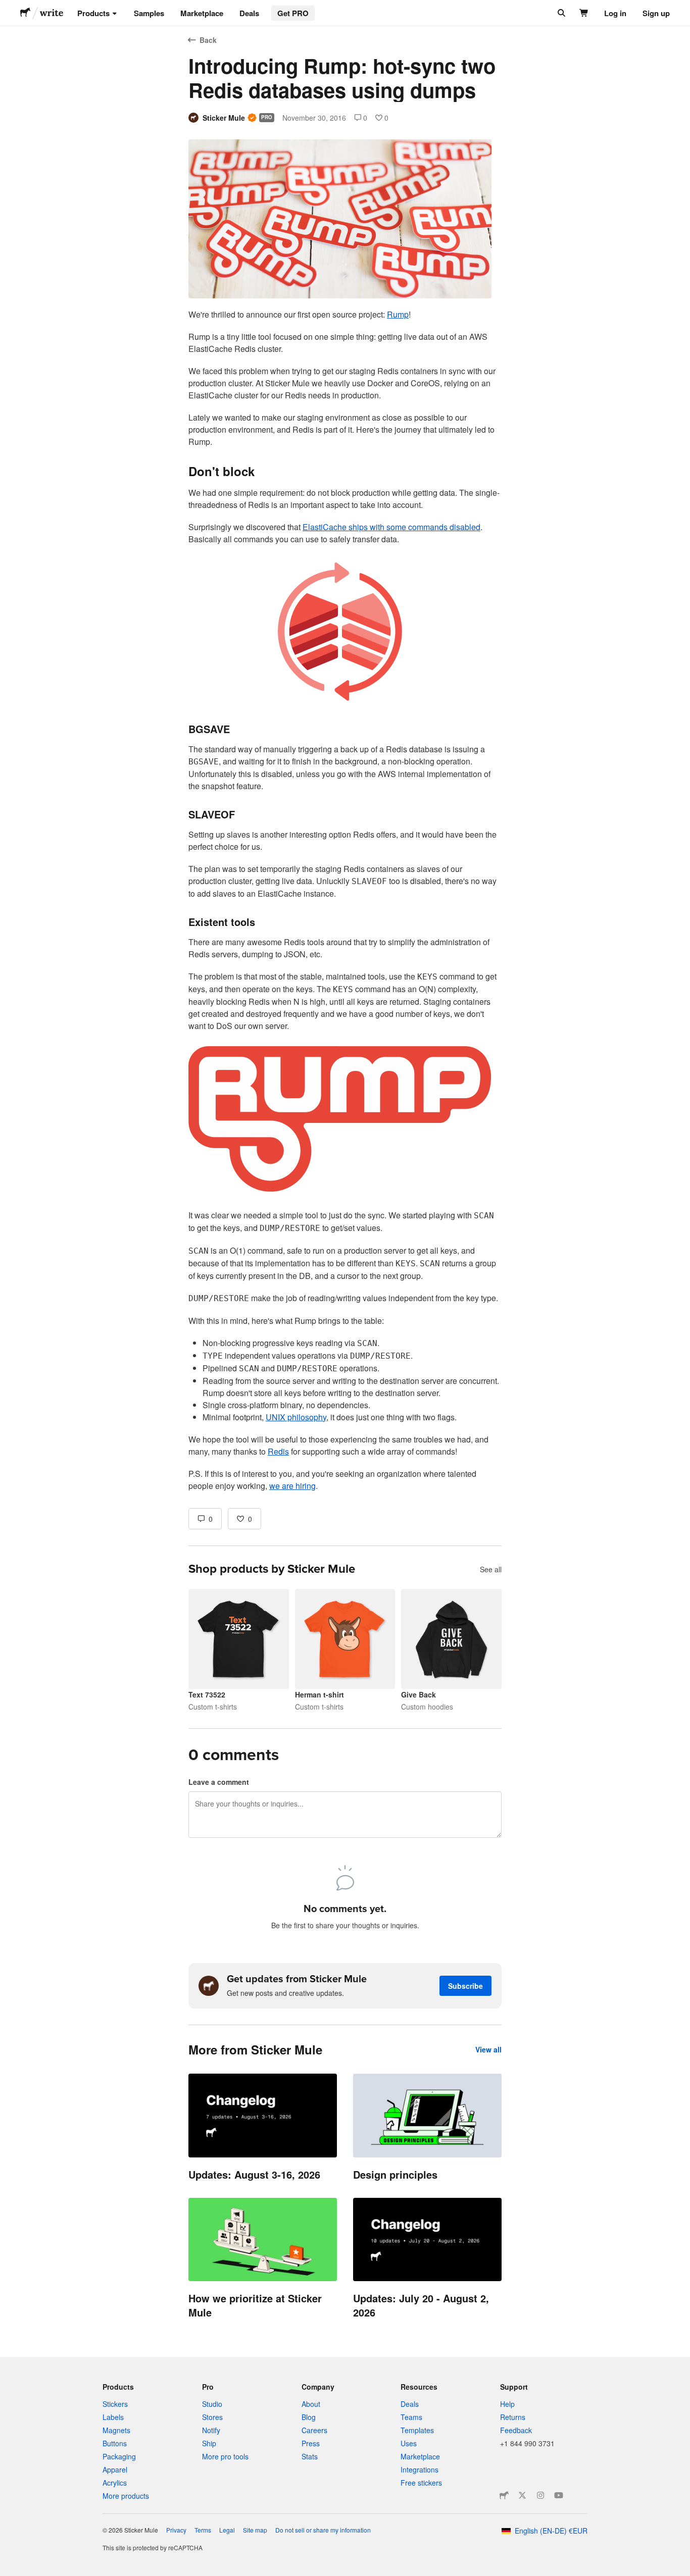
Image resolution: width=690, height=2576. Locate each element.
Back (208, 40)
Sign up (656, 13)
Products (93, 13)
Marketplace (202, 13)
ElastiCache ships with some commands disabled (391, 527)
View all (488, 2049)
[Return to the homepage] (25, 13)
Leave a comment (219, 1782)
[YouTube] (559, 2495)
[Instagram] (540, 2495)
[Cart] (584, 13)
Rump (398, 314)
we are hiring (292, 1486)
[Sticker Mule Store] (504, 2495)
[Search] (560, 13)
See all (491, 1569)
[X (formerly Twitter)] (522, 2495)
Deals (249, 13)
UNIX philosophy (296, 1417)
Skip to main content (8, 8)
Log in (615, 13)
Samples (149, 13)
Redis (278, 1451)
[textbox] (345, 900)
